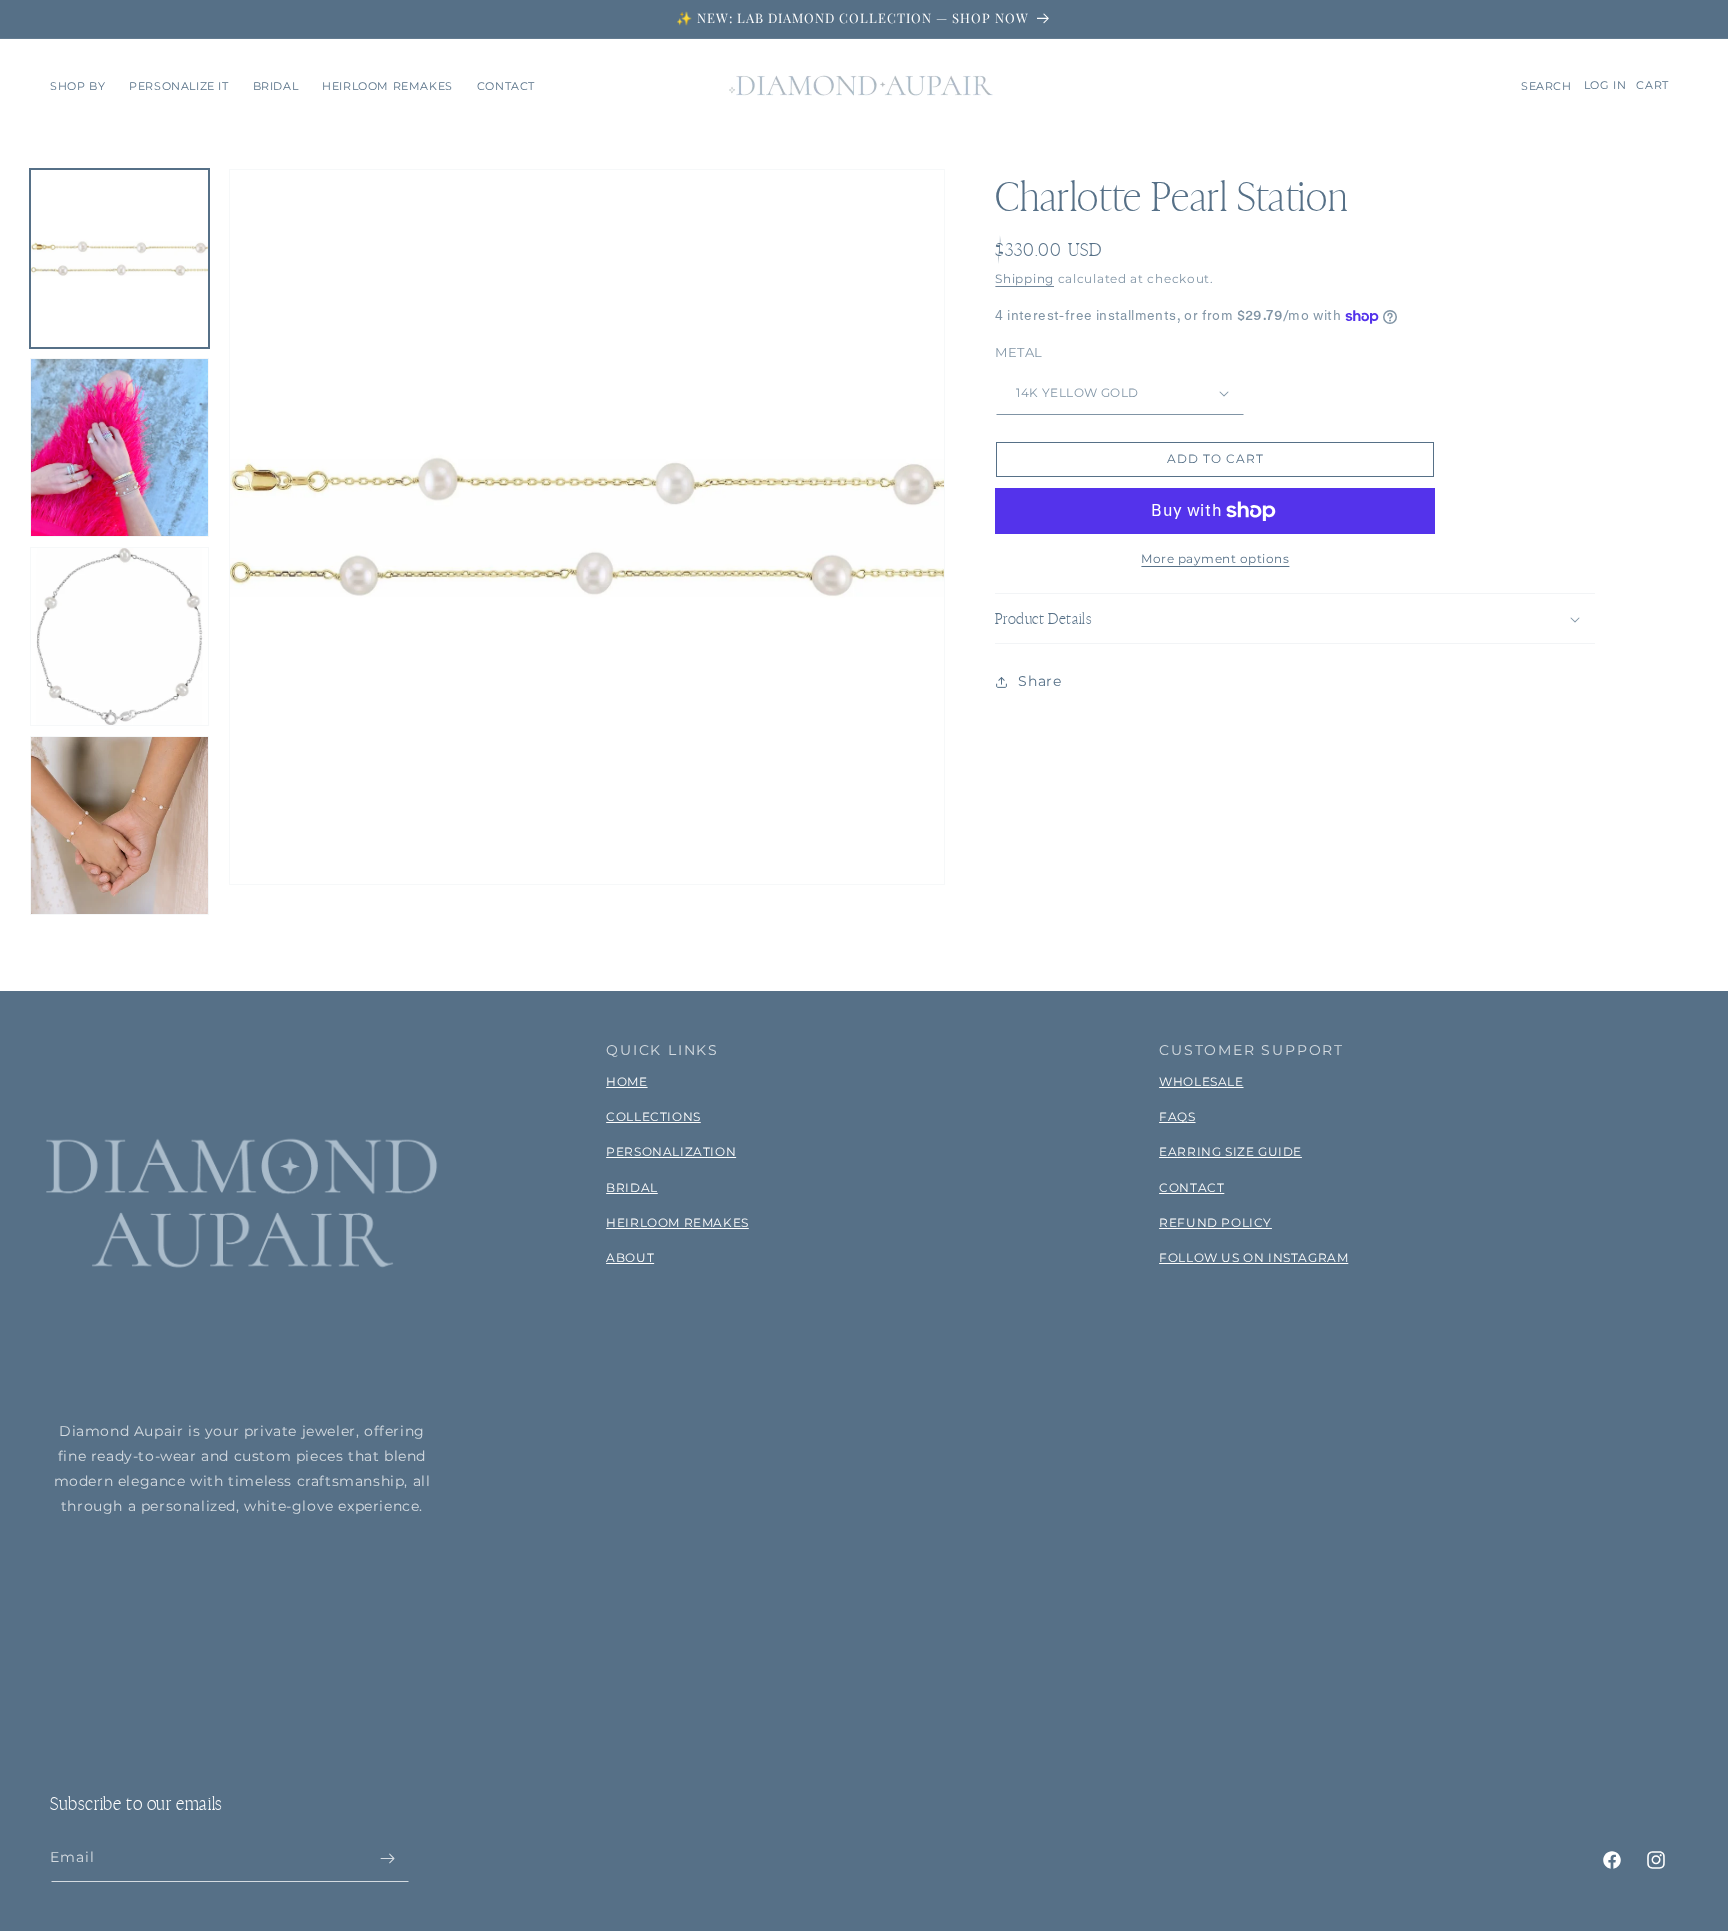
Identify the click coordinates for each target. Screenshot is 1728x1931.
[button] (77, 86)
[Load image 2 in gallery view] (119, 447)
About (630, 1257)
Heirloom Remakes (677, 1222)
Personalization (671, 1151)
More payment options (1215, 558)
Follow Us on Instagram (1253, 1257)
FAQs (1177, 1116)
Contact (1191, 1187)
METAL (1018, 353)
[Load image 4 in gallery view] (119, 825)
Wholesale (1201, 1081)
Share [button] (1039, 681)
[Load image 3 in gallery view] (119, 636)
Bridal (632, 1187)
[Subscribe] (387, 1858)
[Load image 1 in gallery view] (119, 258)
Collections (653, 1116)
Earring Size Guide (1230, 1151)
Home (626, 1081)
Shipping (1024, 278)
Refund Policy (1215, 1222)
